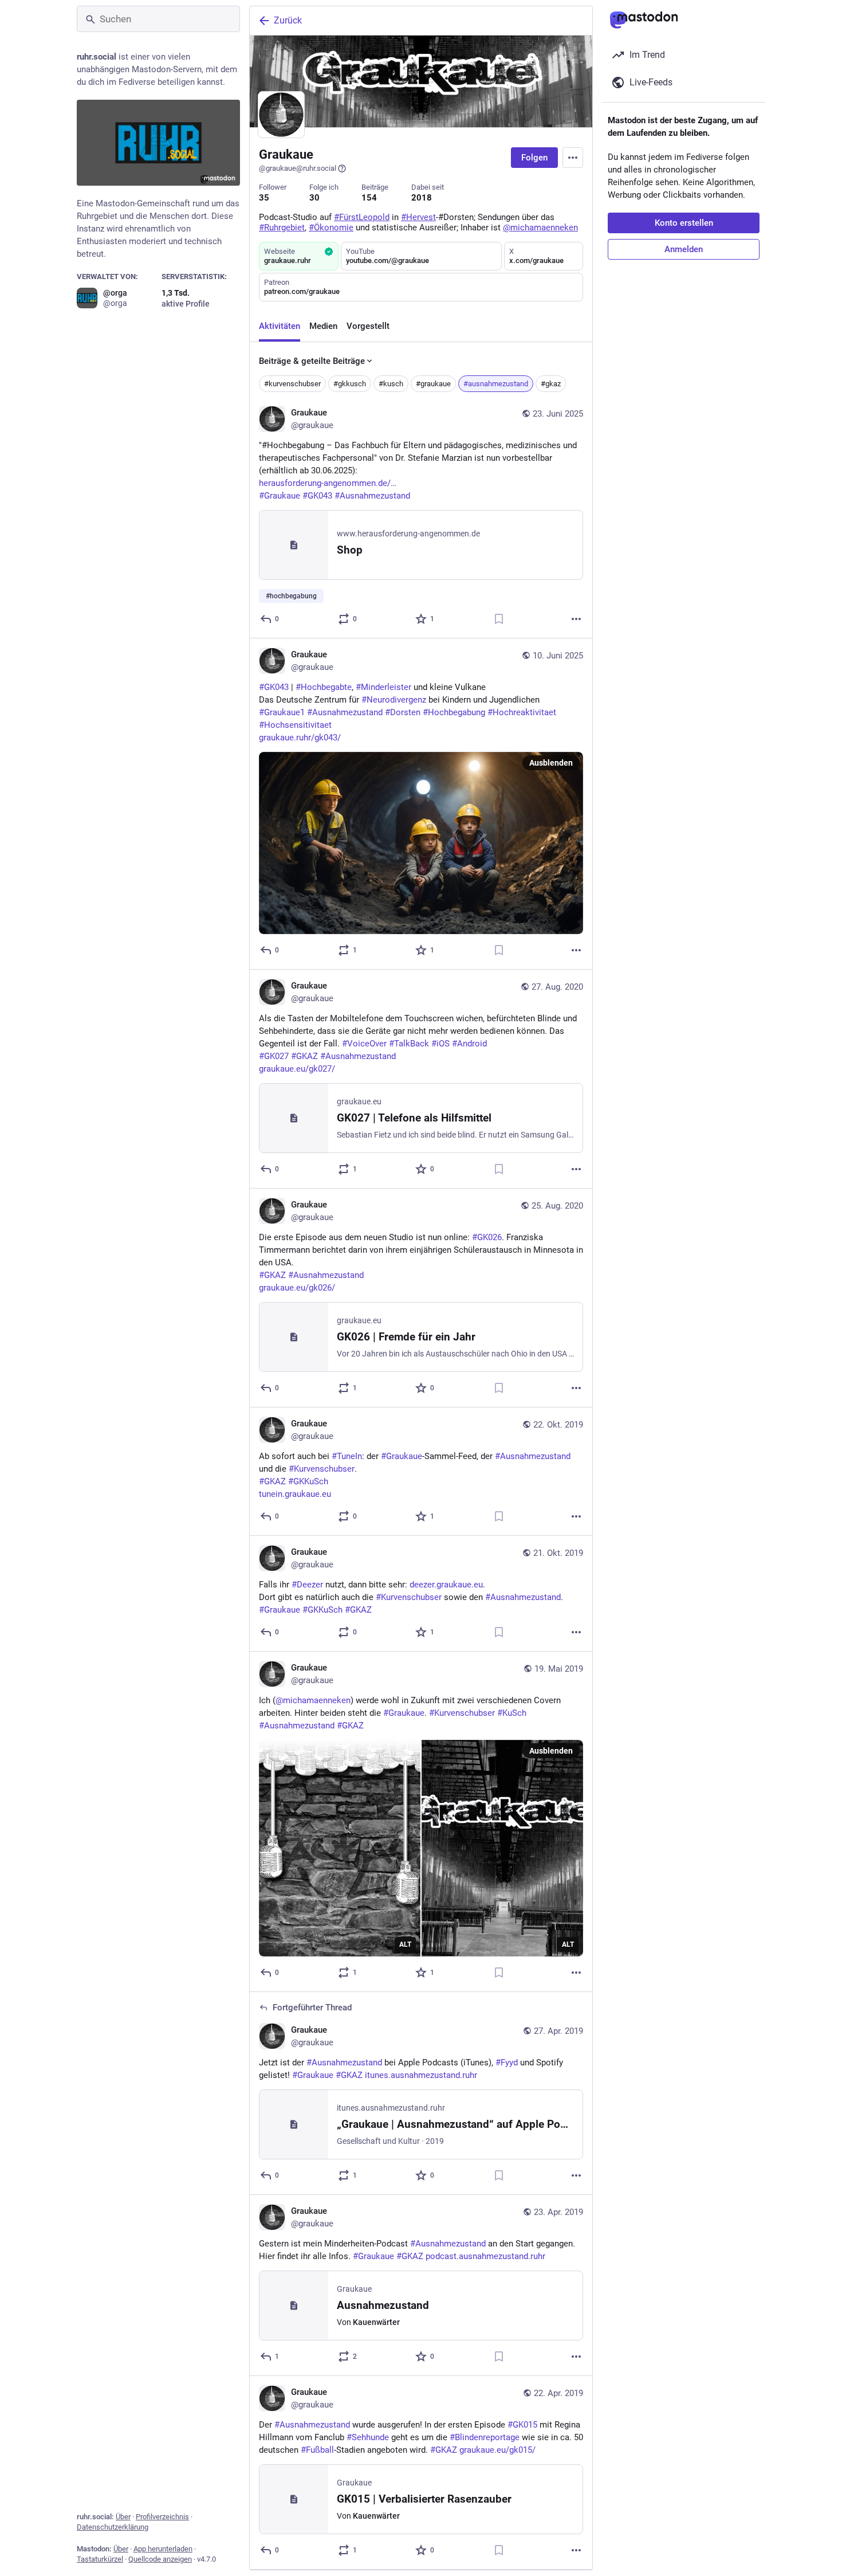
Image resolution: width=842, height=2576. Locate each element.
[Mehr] (576, 619)
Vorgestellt (368, 326)
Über (123, 2517)
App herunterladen (163, 2549)
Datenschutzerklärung (113, 2527)
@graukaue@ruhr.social (298, 168)
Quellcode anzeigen (160, 2559)
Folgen (534, 158)
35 (264, 198)
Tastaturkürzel (100, 2559)
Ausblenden (551, 763)
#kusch (391, 384)
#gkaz (551, 384)
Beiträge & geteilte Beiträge (312, 361)
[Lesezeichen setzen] (499, 619)
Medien (323, 326)
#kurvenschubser (292, 384)
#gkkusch (350, 384)
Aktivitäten (280, 326)
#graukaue (433, 384)
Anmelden (684, 249)
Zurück (288, 20)
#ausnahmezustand (496, 384)
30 (314, 198)
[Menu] (573, 158)
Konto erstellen (684, 223)
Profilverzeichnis (162, 2517)
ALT (405, 1944)
